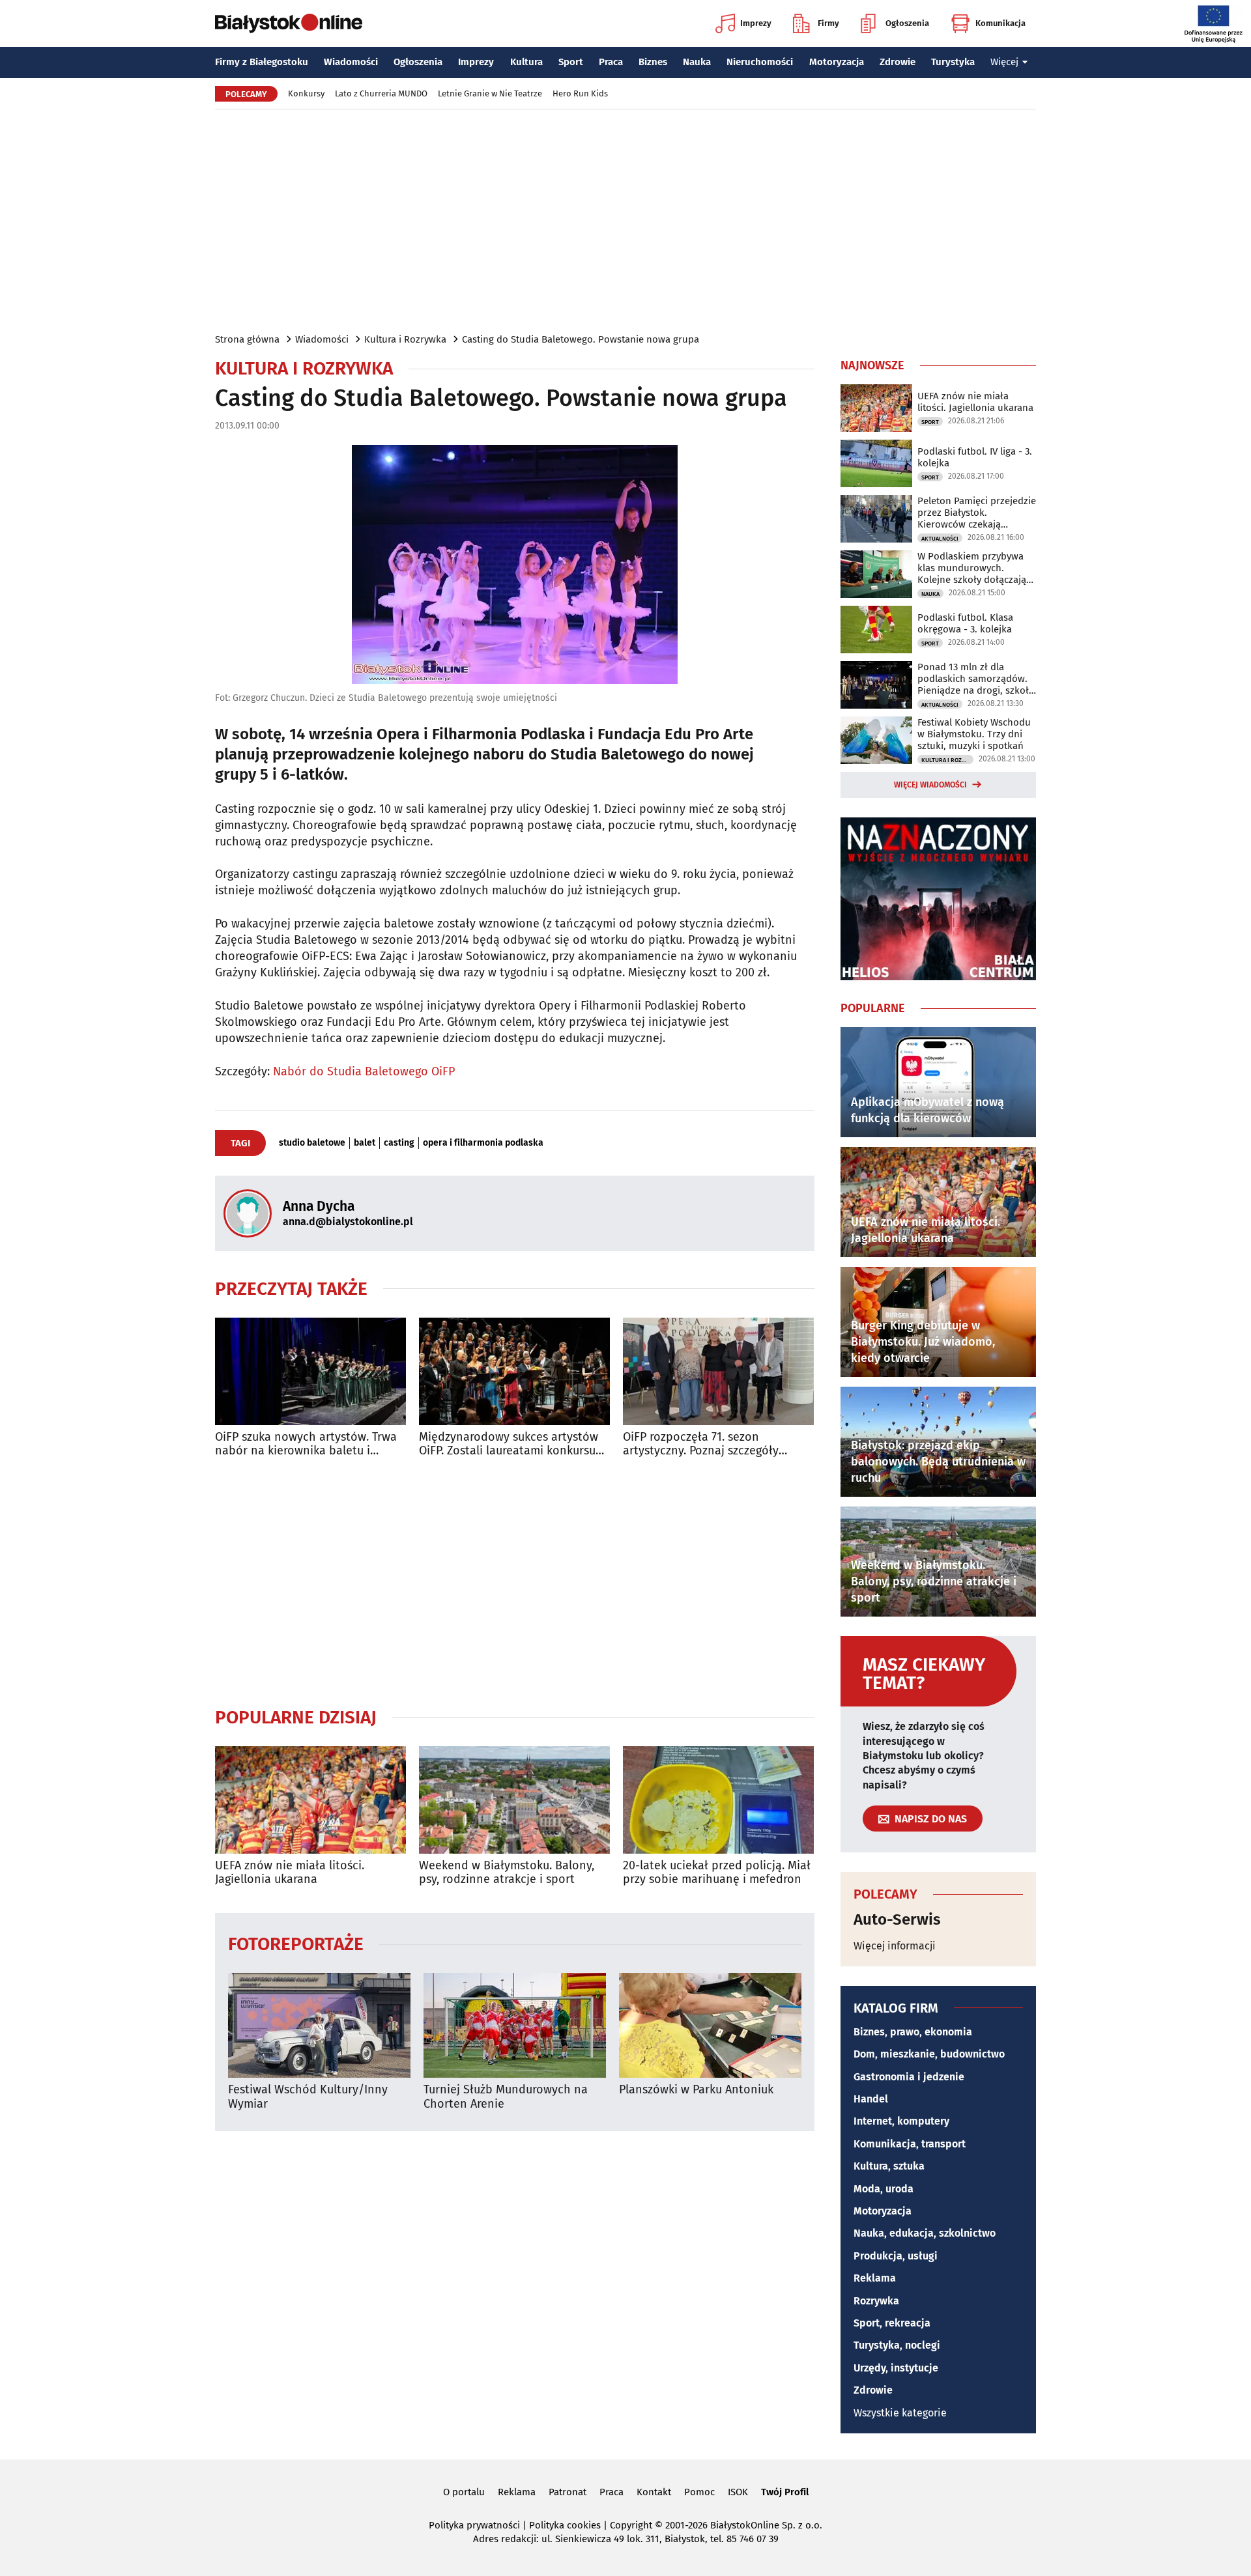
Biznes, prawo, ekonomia (913, 2032)
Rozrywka (876, 2301)
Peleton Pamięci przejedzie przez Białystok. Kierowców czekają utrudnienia (977, 513)
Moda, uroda (884, 2189)
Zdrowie (898, 62)
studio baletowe (312, 1143)
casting (399, 1143)
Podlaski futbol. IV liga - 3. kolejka (975, 457)
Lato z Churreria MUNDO (381, 93)
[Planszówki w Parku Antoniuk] (710, 2025)
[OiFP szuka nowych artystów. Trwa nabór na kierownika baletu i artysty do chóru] (310, 1371)
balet (365, 1143)
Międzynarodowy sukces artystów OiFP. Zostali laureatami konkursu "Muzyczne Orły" (509, 1444)
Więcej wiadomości (930, 785)
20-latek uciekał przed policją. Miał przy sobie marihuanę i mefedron (717, 1873)
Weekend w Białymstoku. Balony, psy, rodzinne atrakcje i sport (507, 1873)
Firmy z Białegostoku (262, 62)
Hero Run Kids (580, 93)
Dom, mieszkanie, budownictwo (929, 2054)
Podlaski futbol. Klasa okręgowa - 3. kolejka (965, 623)
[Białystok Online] (289, 23)
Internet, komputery (901, 2121)
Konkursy (306, 93)
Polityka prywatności (474, 2525)
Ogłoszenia (907, 23)
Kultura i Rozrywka (405, 339)
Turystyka (953, 62)
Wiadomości (351, 62)
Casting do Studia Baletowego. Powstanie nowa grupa (581, 339)
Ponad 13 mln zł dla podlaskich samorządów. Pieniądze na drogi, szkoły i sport (975, 679)
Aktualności (940, 539)
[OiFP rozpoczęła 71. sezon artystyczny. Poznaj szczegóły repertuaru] (718, 1371)
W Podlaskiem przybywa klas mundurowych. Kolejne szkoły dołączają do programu (972, 568)
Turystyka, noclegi (897, 2345)
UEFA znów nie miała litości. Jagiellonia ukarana (290, 1873)
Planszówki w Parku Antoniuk (696, 2090)
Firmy (828, 23)
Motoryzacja (837, 62)
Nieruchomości (760, 62)
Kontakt (654, 2492)
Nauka (697, 62)
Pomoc (699, 2492)
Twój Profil (785, 2492)
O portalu (464, 2492)
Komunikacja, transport (910, 2144)
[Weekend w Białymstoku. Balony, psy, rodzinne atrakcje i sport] (514, 1800)
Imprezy (756, 23)
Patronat (568, 2492)
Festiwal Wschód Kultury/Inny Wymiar (308, 2097)
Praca (611, 62)
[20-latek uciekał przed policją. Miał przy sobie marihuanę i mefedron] (718, 1800)
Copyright (631, 2525)
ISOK (738, 2492)
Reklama (875, 2278)
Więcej (1004, 62)
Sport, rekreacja (892, 2323)
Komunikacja (1000, 23)
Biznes (653, 62)
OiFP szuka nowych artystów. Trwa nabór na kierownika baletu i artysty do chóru (306, 1444)
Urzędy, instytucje (896, 2368)
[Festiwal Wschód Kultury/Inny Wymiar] (319, 2025)
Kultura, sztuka (889, 2166)
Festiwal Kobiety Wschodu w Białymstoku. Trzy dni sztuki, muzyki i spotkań (974, 734)
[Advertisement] (625, 220)
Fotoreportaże (296, 1943)
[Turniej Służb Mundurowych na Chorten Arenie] (515, 2025)
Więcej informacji (895, 1946)
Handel (871, 2099)
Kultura (526, 62)
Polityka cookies (565, 2525)
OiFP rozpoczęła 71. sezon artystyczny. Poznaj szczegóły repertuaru (701, 1444)
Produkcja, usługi (896, 2256)
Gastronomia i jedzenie (909, 2077)
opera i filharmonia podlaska (483, 1143)
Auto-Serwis (897, 1919)
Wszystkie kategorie (900, 2413)
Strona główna (247, 339)
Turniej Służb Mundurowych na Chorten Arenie (506, 2097)
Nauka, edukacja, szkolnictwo (925, 2233)
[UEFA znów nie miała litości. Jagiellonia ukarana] (310, 1800)
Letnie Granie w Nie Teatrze (490, 93)
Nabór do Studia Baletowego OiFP (364, 1071)
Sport (571, 62)
